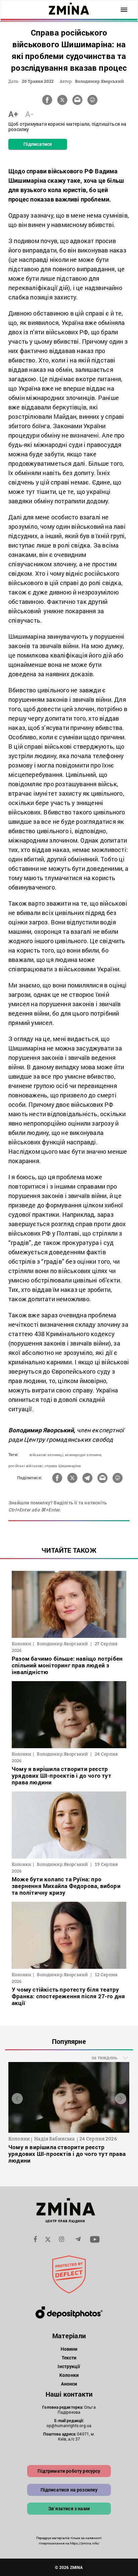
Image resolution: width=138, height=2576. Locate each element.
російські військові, (26, 1466)
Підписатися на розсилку (69, 2490)
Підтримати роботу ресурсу (69, 2471)
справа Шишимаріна (63, 1466)
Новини (69, 2349)
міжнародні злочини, (83, 1455)
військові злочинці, (47, 1455)
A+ (13, 114)
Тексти (69, 2358)
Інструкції (69, 2366)
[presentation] (17, 2099)
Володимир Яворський (99, 81)
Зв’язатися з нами (69, 2508)
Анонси (69, 2384)
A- (29, 114)
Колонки (69, 2375)
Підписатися (38, 144)
